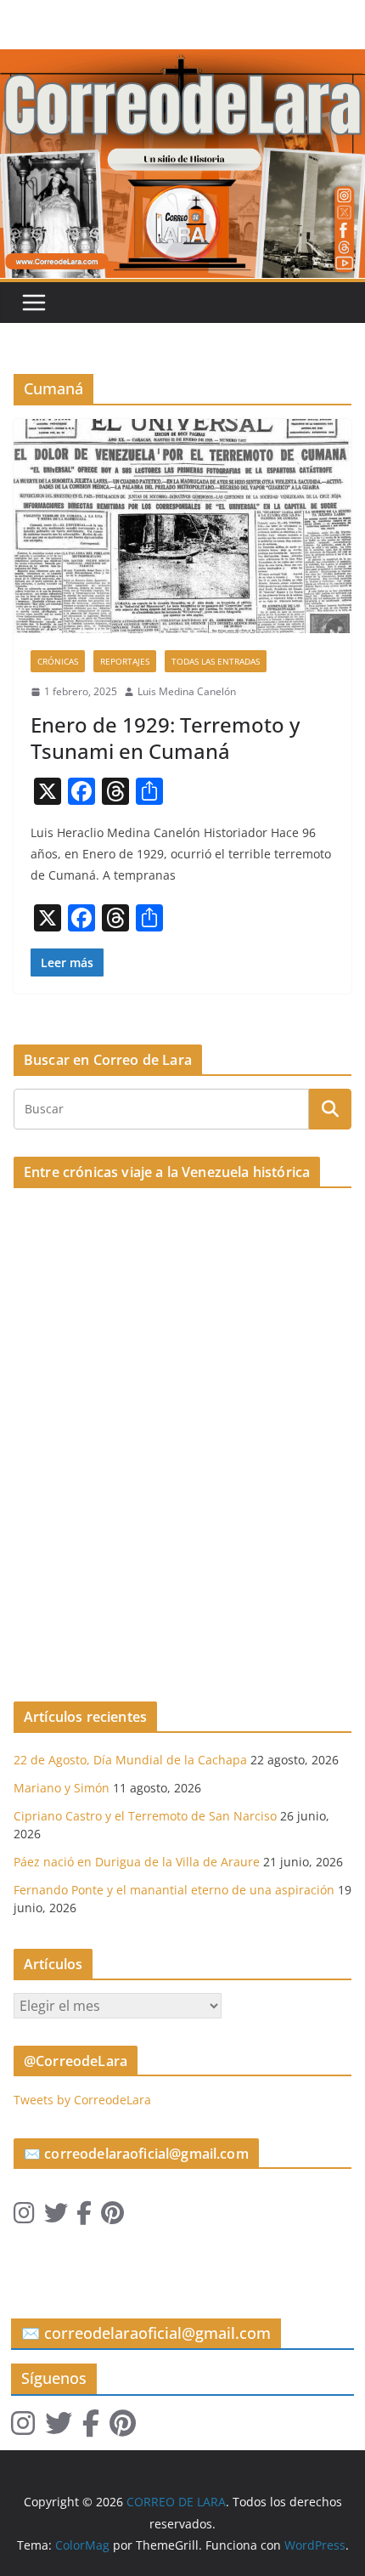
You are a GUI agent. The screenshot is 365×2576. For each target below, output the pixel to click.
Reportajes (125, 661)
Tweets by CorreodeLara (82, 2100)
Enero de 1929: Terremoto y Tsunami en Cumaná (165, 738)
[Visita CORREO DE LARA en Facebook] (84, 2217)
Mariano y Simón (62, 1788)
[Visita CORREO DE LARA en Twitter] (56, 2217)
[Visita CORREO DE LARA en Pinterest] (112, 2217)
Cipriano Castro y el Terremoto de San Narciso (145, 1816)
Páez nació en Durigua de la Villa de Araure (137, 1862)
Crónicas (58, 661)
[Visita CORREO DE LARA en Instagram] (24, 2217)
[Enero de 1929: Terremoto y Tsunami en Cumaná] (182, 526)
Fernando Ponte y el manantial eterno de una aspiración (174, 1890)
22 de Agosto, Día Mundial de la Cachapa (130, 1760)
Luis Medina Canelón (187, 691)
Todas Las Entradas (216, 661)
